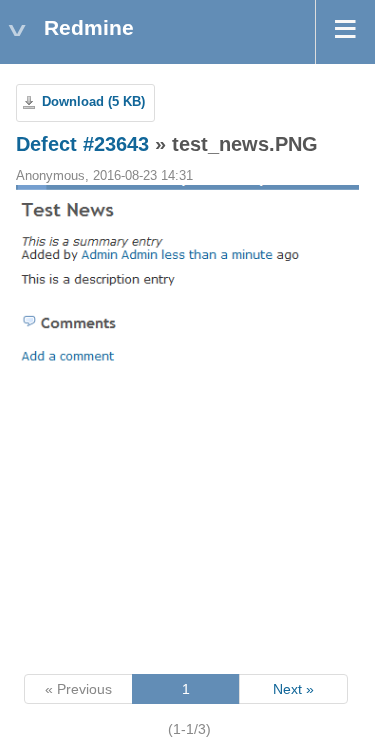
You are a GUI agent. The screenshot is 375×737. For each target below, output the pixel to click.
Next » (293, 689)
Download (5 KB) (93, 102)
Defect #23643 (82, 144)
